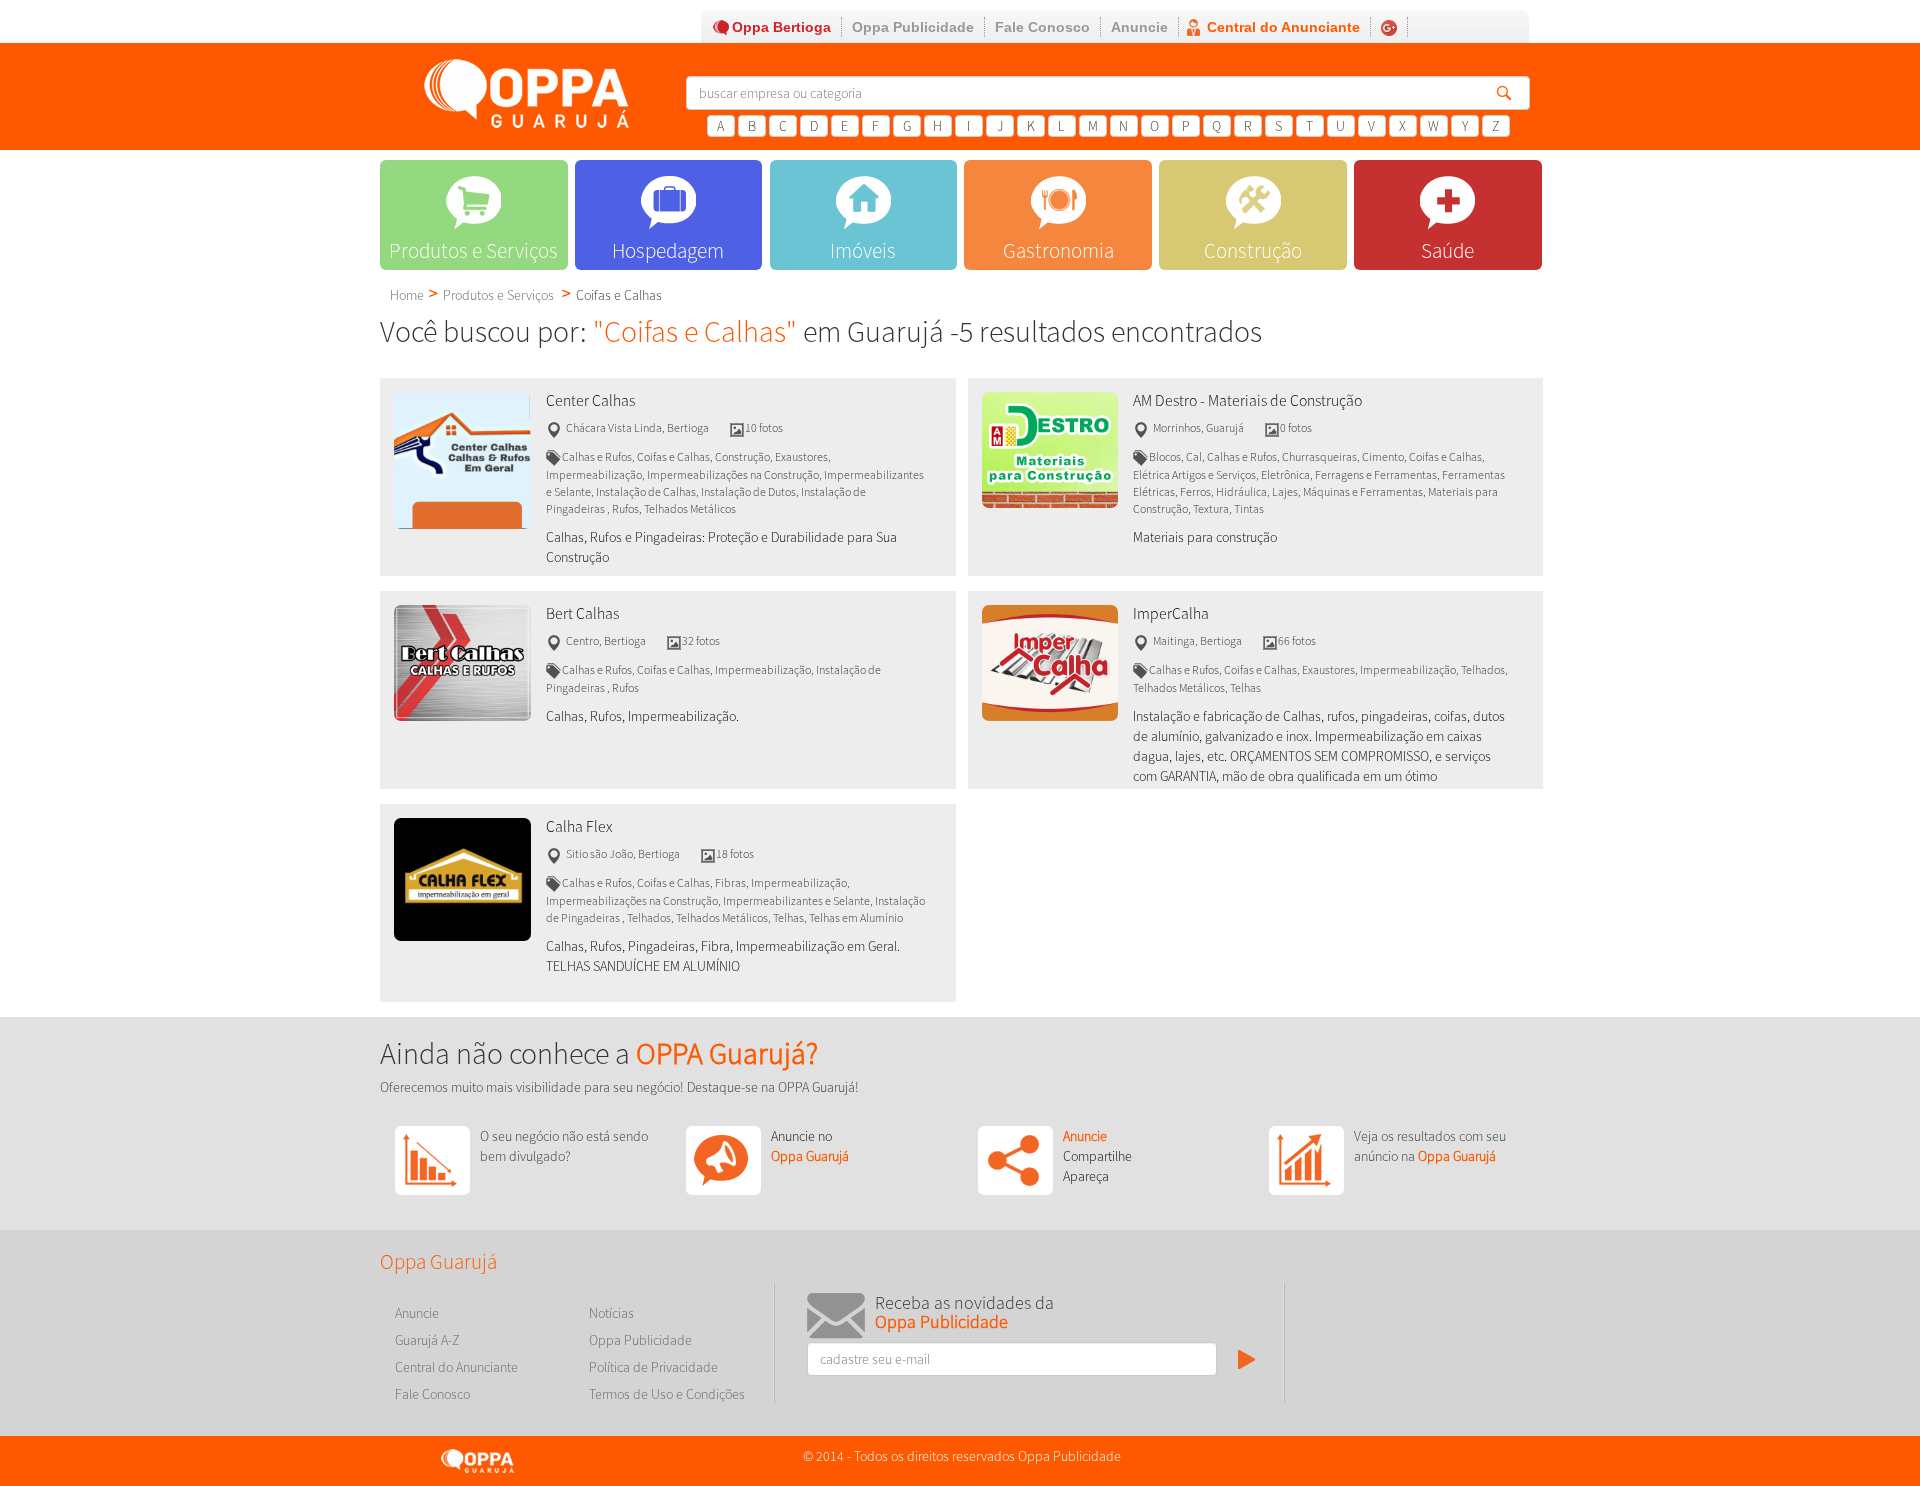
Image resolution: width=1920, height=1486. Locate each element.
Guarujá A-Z (427, 1340)
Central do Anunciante (1283, 27)
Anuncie (1139, 27)
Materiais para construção (1205, 537)
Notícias (611, 1313)
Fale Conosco (1042, 27)
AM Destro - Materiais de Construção (1247, 400)
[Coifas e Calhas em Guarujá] (462, 459)
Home (407, 295)
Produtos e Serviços (498, 295)
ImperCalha (1171, 613)
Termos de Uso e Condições (667, 1394)
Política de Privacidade (653, 1367)
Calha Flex (579, 826)
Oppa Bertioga (781, 27)
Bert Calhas (582, 613)
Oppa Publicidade (913, 27)
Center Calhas (590, 400)
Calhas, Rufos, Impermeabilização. (642, 716)
